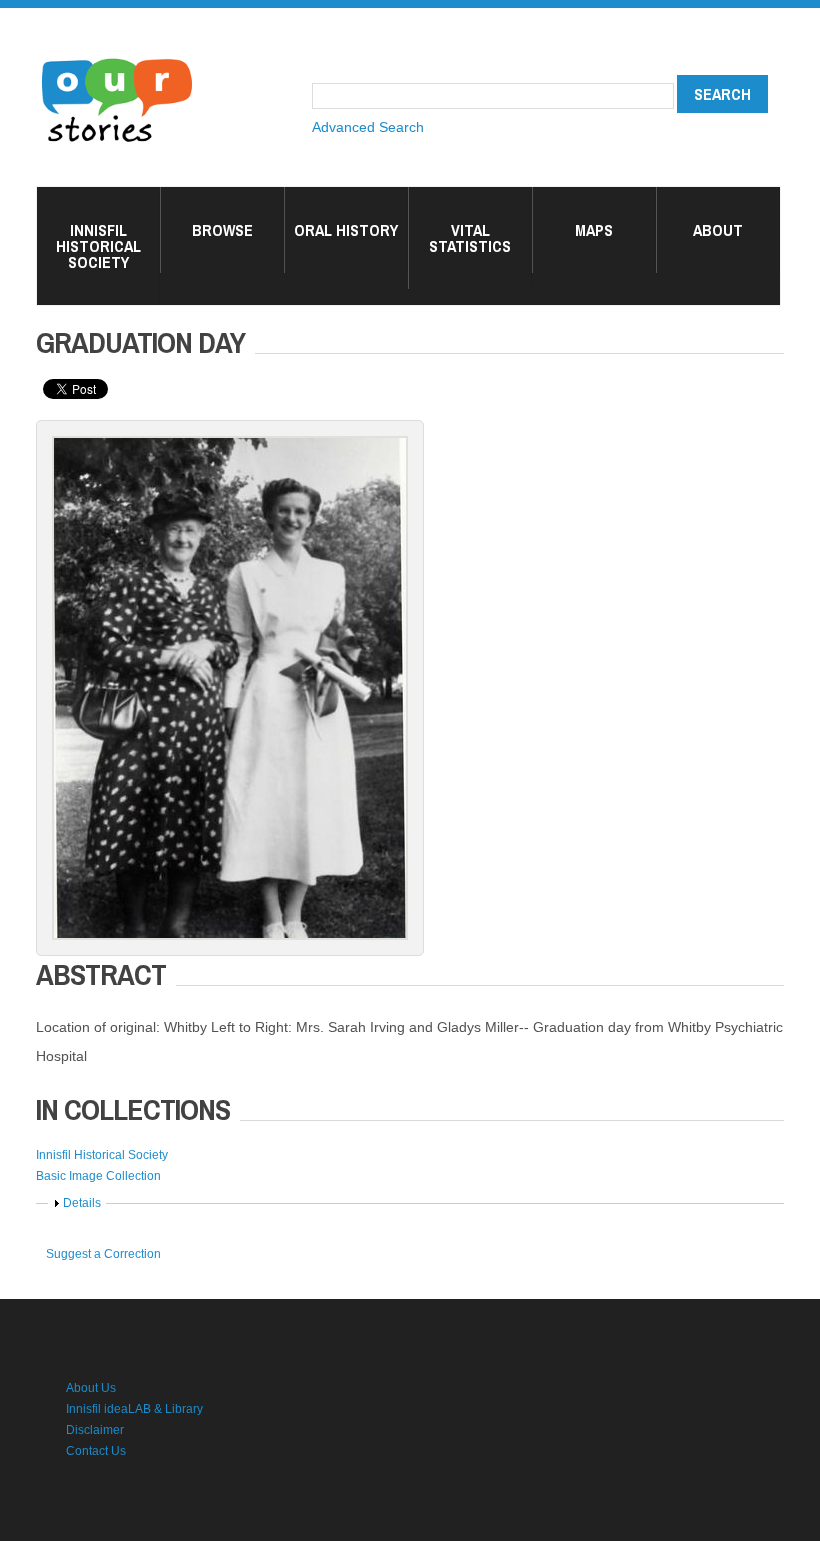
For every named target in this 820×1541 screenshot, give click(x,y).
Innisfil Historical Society (98, 246)
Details (82, 1203)
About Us (91, 1388)
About (718, 230)
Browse (222, 230)
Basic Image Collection (98, 1176)
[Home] (117, 60)
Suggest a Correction (103, 1254)
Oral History (346, 230)
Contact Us (96, 1451)
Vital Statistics (470, 238)
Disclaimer (95, 1430)
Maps (594, 230)
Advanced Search (368, 127)
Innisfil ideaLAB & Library (134, 1409)
